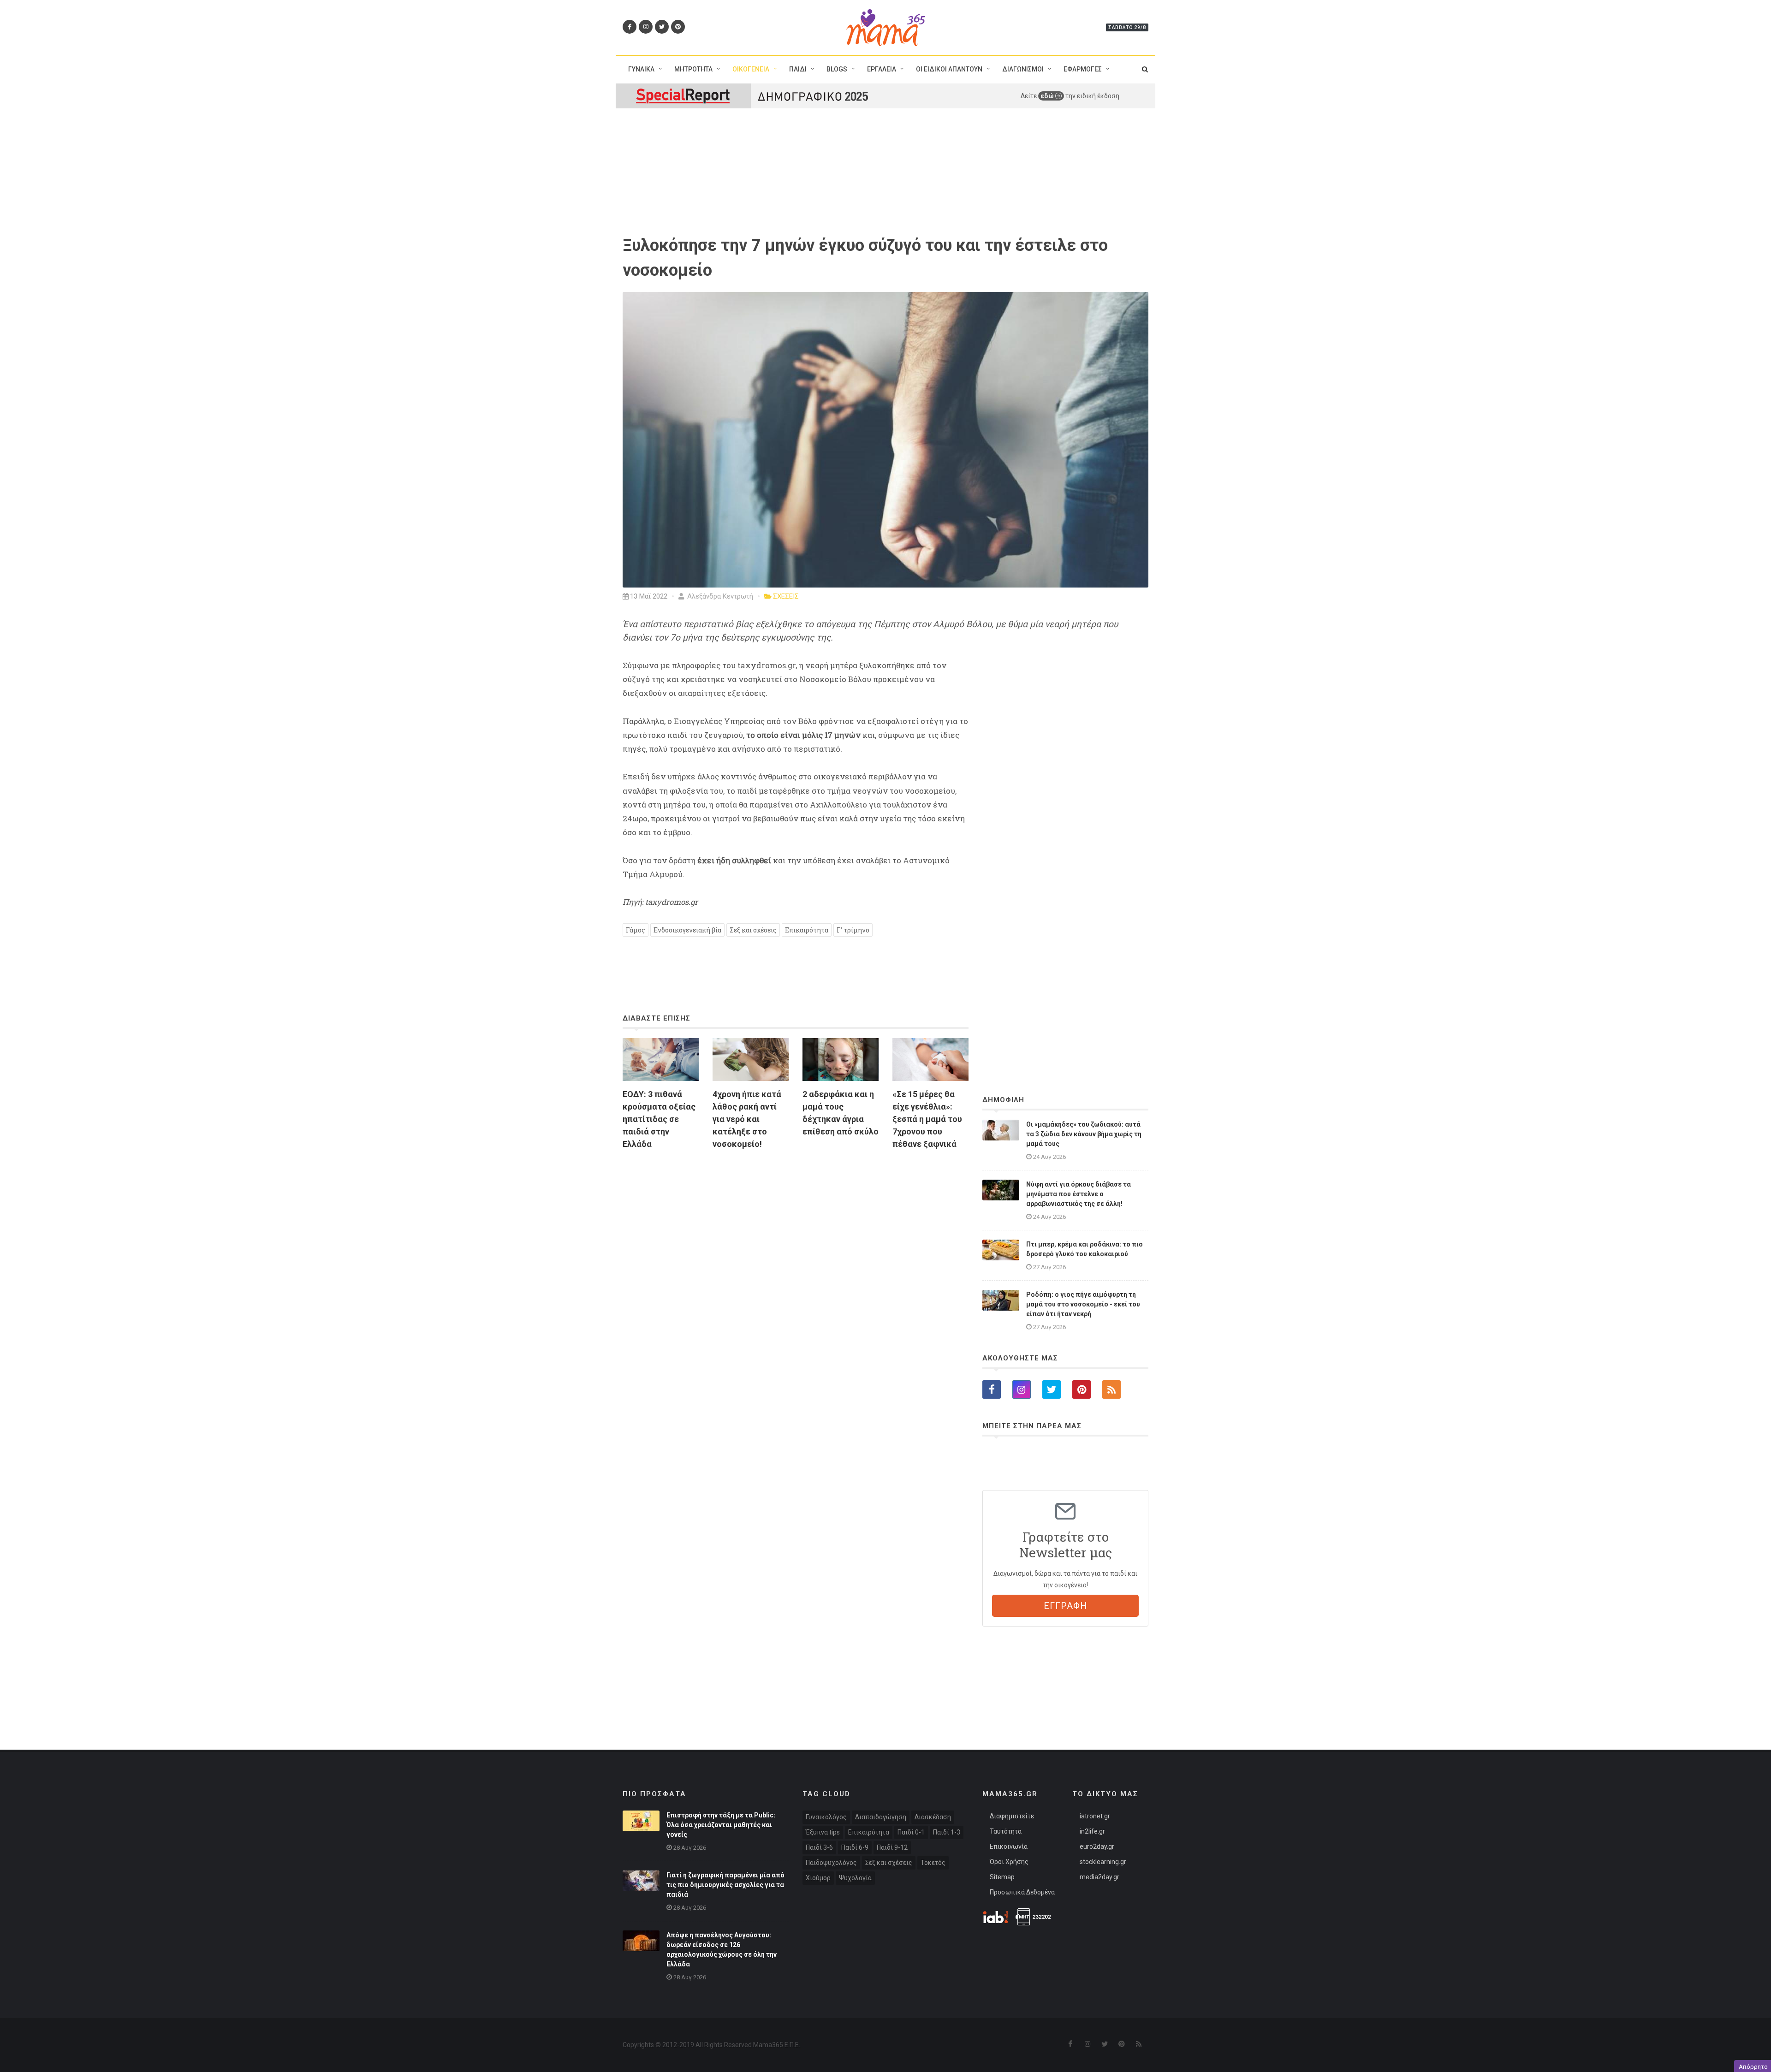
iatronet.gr (1095, 1816)
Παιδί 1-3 (947, 1832)
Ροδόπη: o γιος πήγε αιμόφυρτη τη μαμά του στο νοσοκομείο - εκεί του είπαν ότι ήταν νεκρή (1083, 1304)
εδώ (1048, 96)
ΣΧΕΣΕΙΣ (786, 596)
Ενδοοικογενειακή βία (687, 930)
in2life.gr (1092, 1831)
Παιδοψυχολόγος (831, 1863)
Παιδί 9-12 (892, 1847)
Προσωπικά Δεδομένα (1022, 1892)
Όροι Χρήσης (1009, 1862)
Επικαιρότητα (807, 930)
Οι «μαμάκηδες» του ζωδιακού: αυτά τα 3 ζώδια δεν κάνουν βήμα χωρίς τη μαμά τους (1084, 1134)
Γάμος (636, 930)
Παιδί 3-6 (819, 1847)
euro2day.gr (1097, 1846)
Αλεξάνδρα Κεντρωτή (719, 596)
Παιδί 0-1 (911, 1832)
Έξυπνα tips (823, 1832)
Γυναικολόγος (826, 1817)
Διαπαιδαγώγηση (881, 1817)
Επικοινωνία (1009, 1846)
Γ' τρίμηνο (853, 930)
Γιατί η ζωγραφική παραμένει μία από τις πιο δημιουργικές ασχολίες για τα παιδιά (725, 1885)
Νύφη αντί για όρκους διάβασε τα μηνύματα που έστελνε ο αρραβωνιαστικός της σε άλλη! (1079, 1194)
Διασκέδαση (933, 1817)
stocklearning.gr (1103, 1862)
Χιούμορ (818, 1878)
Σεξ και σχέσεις (753, 930)
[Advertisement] (796, 1263)
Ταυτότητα (1006, 1831)
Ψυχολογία (855, 1878)
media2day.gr (1099, 1877)
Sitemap (1002, 1877)
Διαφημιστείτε (1012, 1816)
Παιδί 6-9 (855, 1847)
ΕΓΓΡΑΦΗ (1066, 1606)
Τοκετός (933, 1863)
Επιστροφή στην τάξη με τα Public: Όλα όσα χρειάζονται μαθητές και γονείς (721, 1825)
